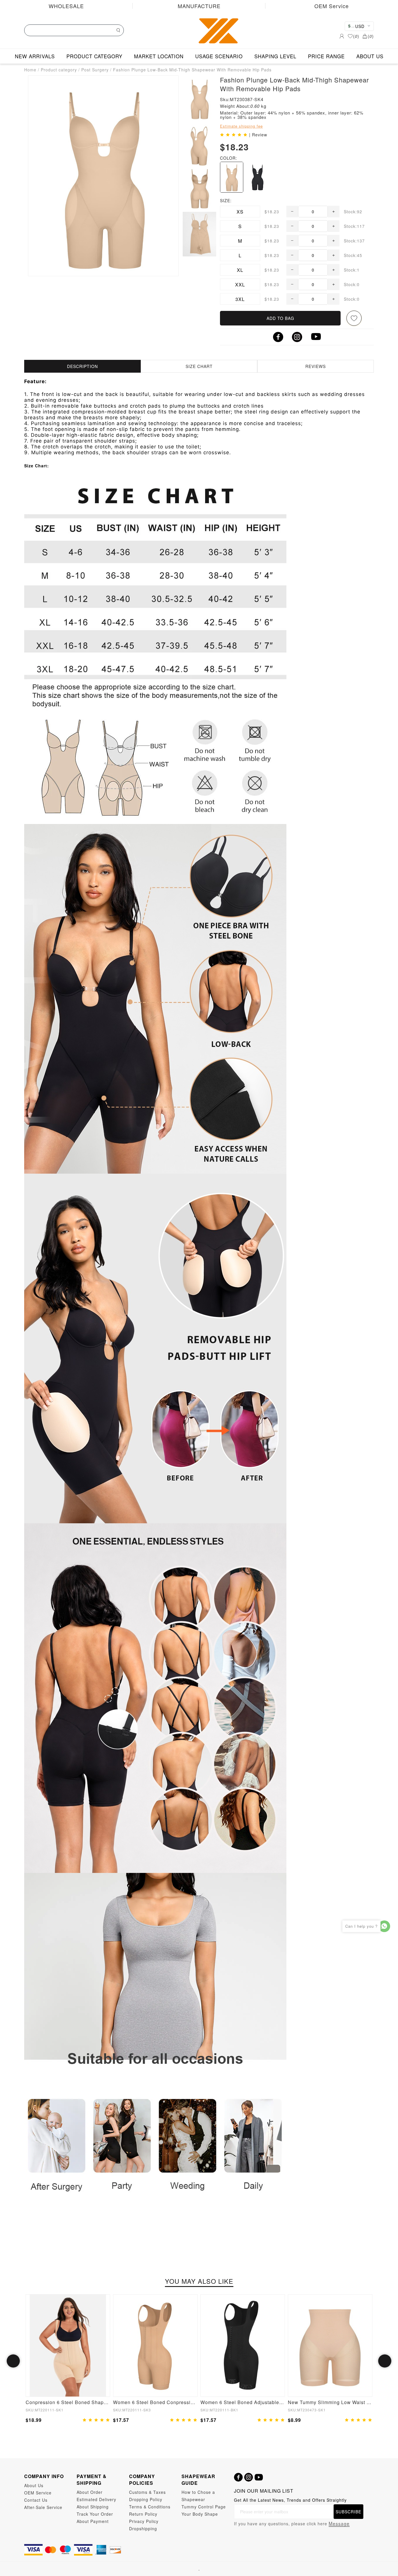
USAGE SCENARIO (219, 56)
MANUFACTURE (199, 6)
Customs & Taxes (147, 2492)
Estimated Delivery (96, 2499)
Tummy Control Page (204, 2507)
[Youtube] (259, 2477)
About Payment (93, 2521)
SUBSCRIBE (348, 2512)
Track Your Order (95, 2514)
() (356, 36)
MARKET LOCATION (159, 56)
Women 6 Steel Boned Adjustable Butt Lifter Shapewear (243, 2402)
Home (30, 70)
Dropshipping (143, 2529)
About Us (34, 2485)
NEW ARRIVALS (35, 56)
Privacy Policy (144, 2521)
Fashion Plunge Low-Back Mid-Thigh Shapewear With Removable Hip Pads (192, 70)
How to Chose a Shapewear (198, 2496)
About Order (90, 2492)
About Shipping (93, 2507)
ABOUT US (370, 56)
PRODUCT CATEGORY (94, 56)
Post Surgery (95, 70)
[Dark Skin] (232, 177)
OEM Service (332, 6)
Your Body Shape (200, 2514)
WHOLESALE (66, 6)
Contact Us (36, 2500)
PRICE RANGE (326, 56)
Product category (59, 70)
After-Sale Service (43, 2507)
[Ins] (249, 2477)
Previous (13, 2361)
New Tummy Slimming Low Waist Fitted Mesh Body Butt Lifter (330, 2402)
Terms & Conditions (150, 2507)
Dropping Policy (146, 2499)
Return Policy (143, 2514)
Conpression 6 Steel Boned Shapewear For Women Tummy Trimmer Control (68, 2402)
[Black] (258, 177)
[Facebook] (238, 2477)
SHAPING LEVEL (275, 56)
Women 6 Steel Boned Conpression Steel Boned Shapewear (155, 2402)
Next (385, 2361)
